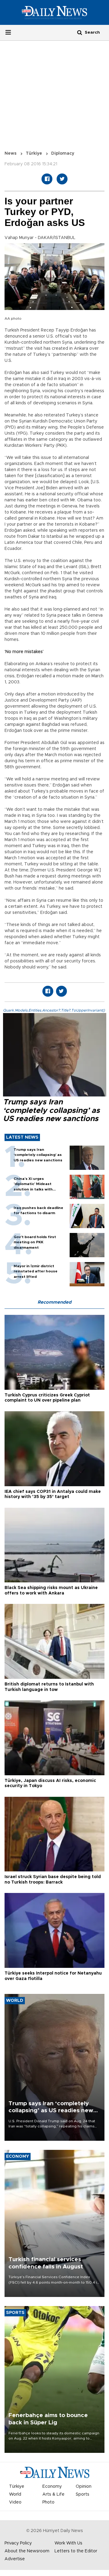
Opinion (84, 2487)
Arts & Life (53, 2494)
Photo (48, 2502)
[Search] (80, 32)
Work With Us (68, 2543)
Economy (52, 2487)
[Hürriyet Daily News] (54, 12)
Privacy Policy (18, 2543)
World (15, 2494)
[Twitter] (62, 179)
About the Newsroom (27, 2551)
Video (15, 2502)
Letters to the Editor (76, 2551)
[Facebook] (47, 179)
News (11, 153)
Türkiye (34, 153)
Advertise (15, 2559)
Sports (83, 2494)
